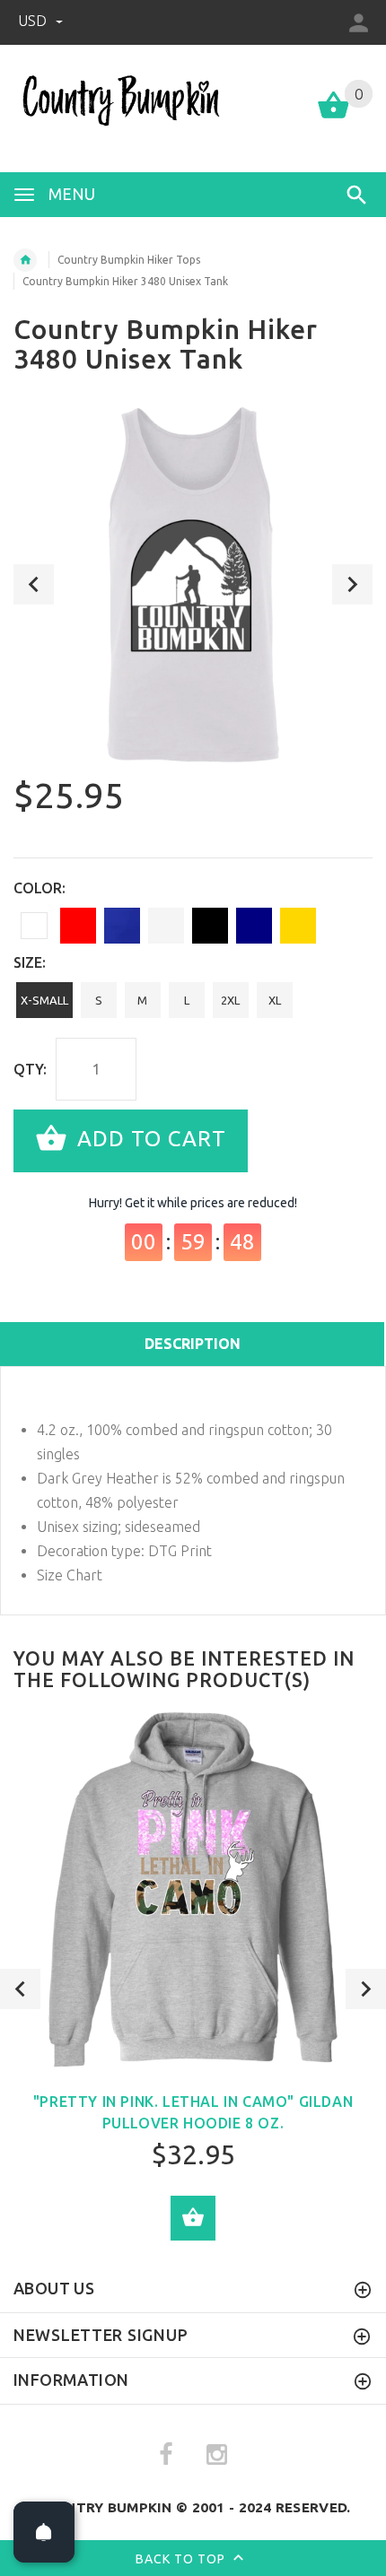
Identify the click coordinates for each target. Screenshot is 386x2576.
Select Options (193, 2218)
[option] (193, 585)
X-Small (44, 1000)
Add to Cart (149, 1139)
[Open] (44, 2532)
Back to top (182, 2558)
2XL (230, 1000)
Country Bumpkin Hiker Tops (129, 260)
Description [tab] (193, 1344)
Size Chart (70, 1575)
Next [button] (352, 584)
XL (275, 1000)
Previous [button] (34, 584)
